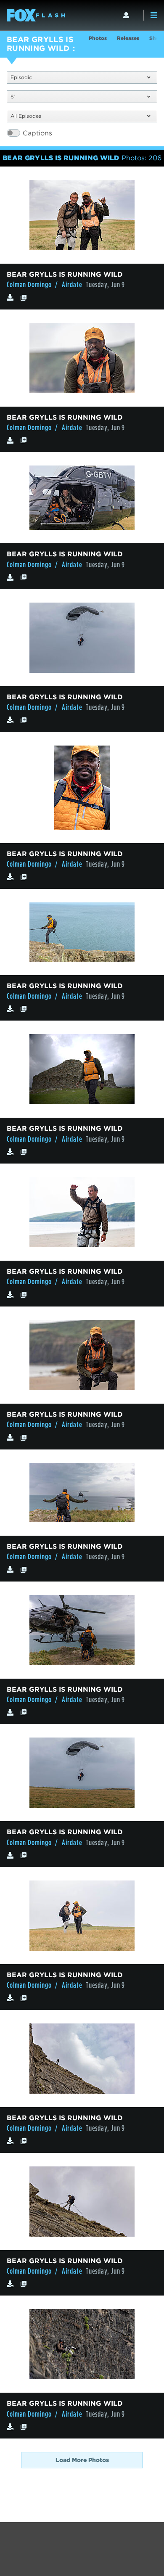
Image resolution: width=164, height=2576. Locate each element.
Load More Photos (82, 2460)
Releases (128, 38)
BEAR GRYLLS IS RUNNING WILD (40, 44)
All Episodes (26, 116)
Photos (98, 38)
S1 (13, 97)
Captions (37, 133)
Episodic (21, 77)
